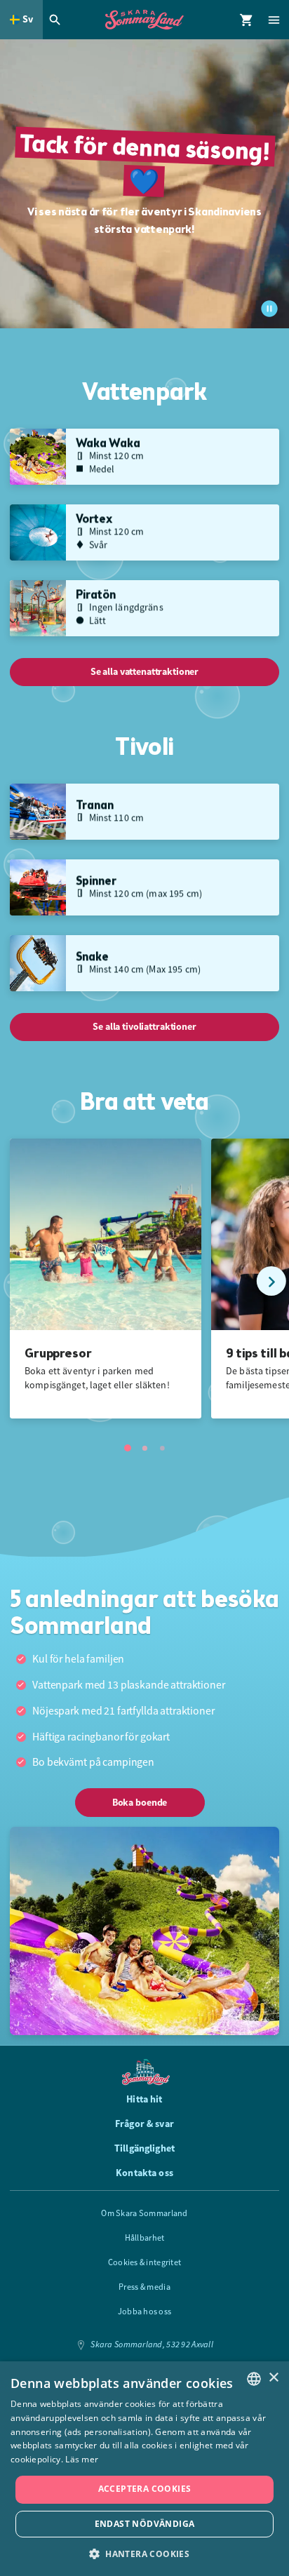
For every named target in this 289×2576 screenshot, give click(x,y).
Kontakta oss (144, 2173)
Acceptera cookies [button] (145, 2489)
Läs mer (82, 2459)
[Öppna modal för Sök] (57, 20)
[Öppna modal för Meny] (275, 20)
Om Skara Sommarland (144, 2213)
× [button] (273, 2378)
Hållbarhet (145, 2238)
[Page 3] (162, 1448)
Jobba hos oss (145, 2312)
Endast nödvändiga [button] (145, 2524)
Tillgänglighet (144, 2148)
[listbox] (254, 2379)
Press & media (144, 2287)
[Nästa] (271, 1281)
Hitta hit (144, 2099)
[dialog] (144, 2469)
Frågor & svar (144, 2124)
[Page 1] (128, 1448)
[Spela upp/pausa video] (269, 309)
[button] (144, 2553)
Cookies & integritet (145, 2262)
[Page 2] (144, 1448)
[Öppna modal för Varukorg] (247, 20)
